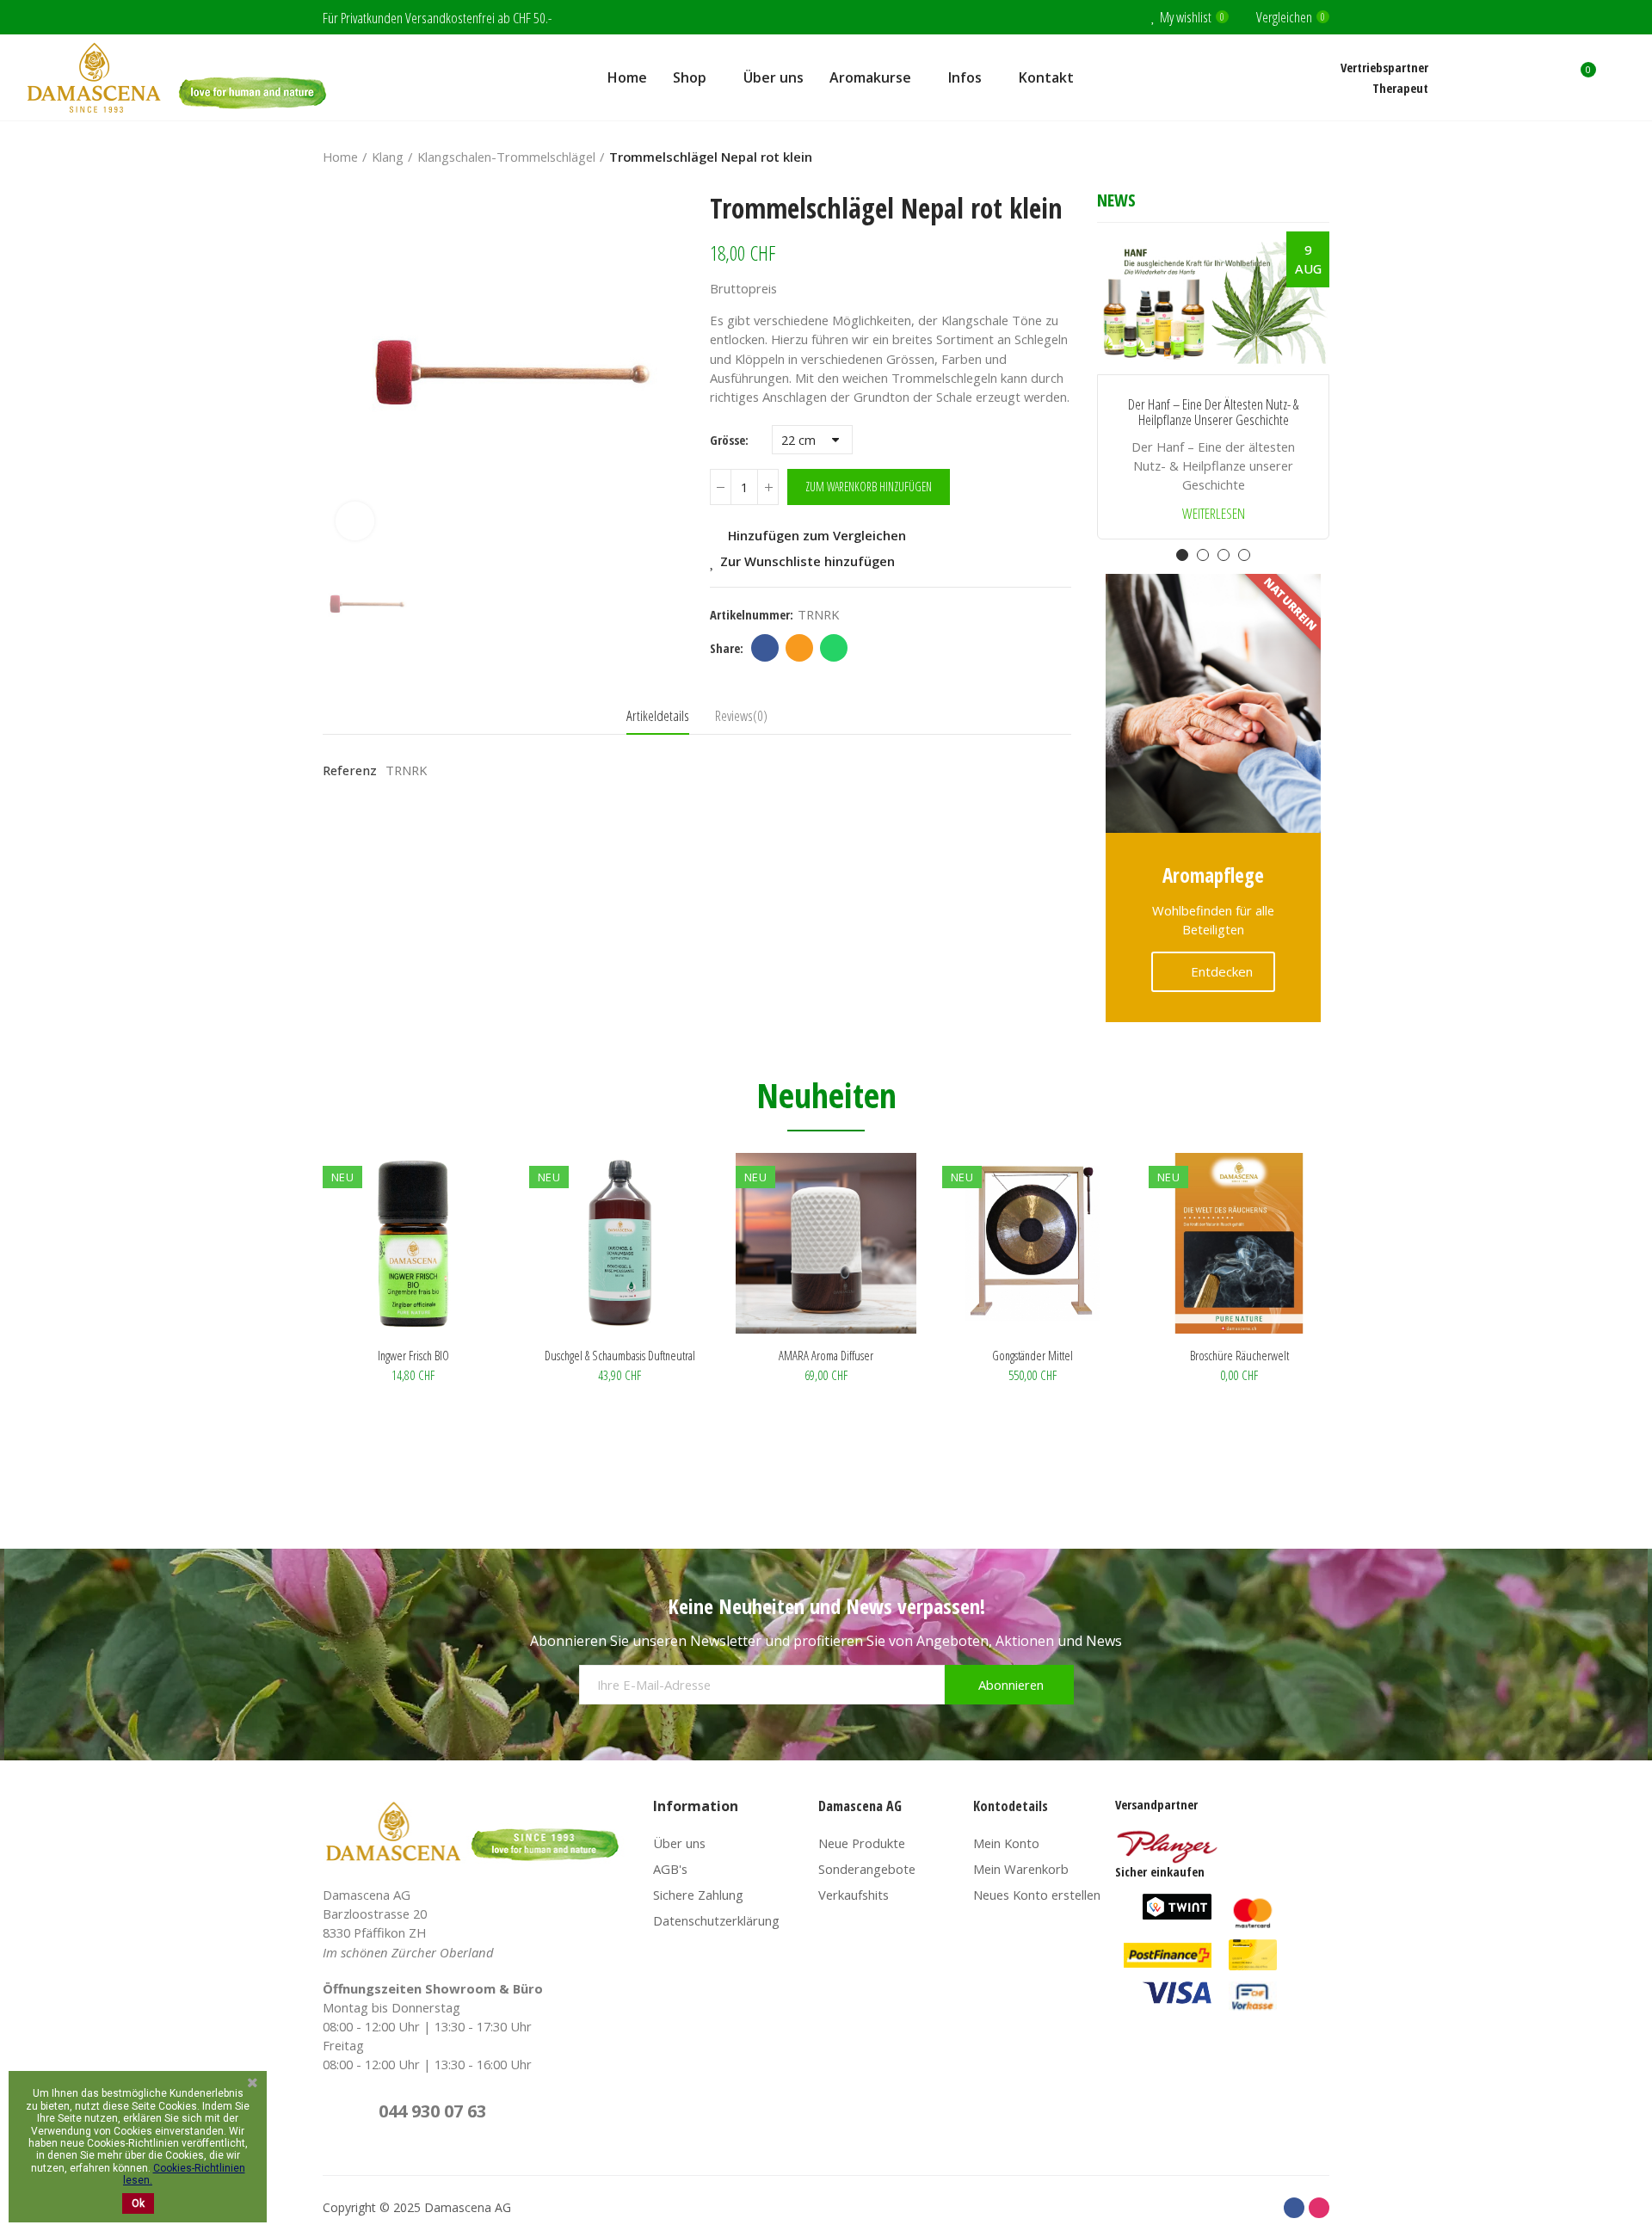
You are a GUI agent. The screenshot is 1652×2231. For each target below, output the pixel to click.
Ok (138, 2203)
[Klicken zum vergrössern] (355, 521)
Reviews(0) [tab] (741, 715)
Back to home (1295, 157)
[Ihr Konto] (1618, 77)
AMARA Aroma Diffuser (826, 1355)
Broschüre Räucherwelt (1239, 1355)
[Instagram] (1319, 2208)
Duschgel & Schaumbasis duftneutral (620, 1355)
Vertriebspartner (1384, 67)
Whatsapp (834, 648)
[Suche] (1546, 77)
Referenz (350, 770)
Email (799, 648)
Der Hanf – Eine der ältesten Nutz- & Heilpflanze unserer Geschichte (1213, 413)
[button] (1110, 398)
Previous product (1273, 157)
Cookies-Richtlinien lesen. (184, 2174)
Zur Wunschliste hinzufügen (808, 561)
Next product (1316, 157)
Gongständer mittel (1032, 1355)
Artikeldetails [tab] (658, 715)
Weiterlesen (1214, 514)
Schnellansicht (460, 1252)
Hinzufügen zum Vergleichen (817, 535)
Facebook (765, 648)
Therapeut (1400, 88)
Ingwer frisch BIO (413, 1355)
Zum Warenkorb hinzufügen (869, 487)
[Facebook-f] (1294, 2208)
